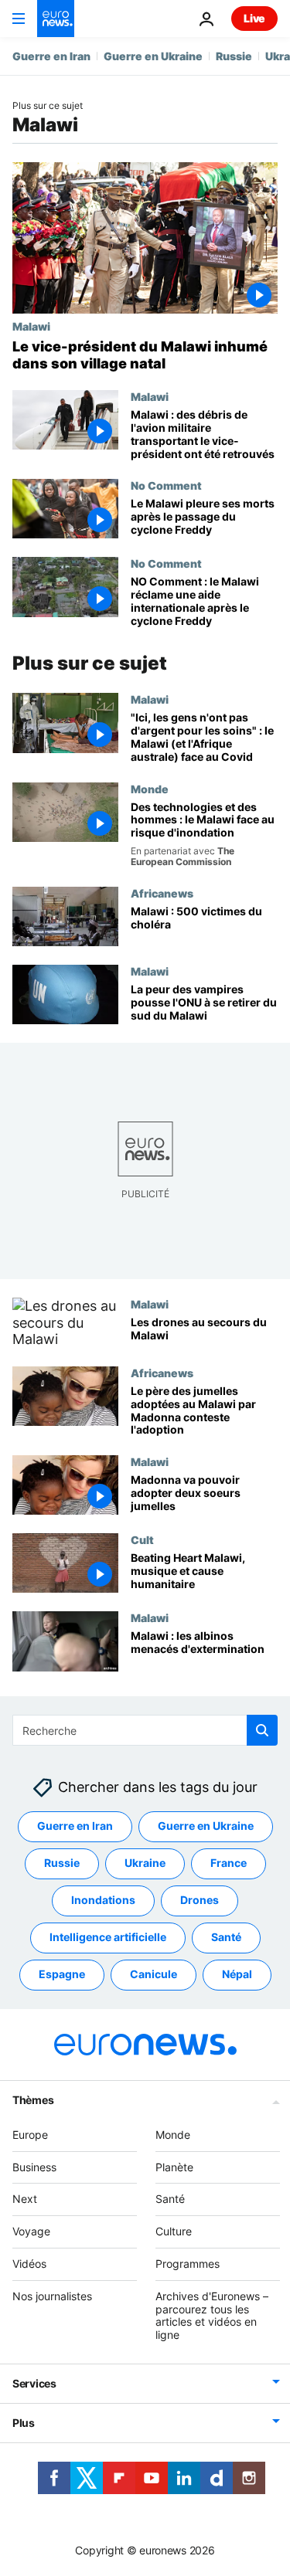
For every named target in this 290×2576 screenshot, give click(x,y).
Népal (237, 1974)
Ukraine (145, 1863)
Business (34, 2166)
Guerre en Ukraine (153, 56)
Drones (200, 1900)
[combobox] (145, 1730)
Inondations (103, 1900)
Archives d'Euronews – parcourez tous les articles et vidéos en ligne (212, 2315)
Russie (234, 56)
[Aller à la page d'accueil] (56, 19)
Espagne (62, 1974)
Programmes (188, 2264)
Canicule (154, 1974)
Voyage (31, 2231)
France (229, 1863)
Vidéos (29, 2264)
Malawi (31, 326)
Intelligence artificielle (108, 1937)
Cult (142, 1539)
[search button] (262, 1730)
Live (254, 18)
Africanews (162, 893)
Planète (174, 2166)
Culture (174, 2231)
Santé (226, 1937)
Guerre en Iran (51, 56)
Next (25, 2199)
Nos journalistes (52, 2295)
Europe (30, 2134)
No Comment (166, 485)
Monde (150, 789)
